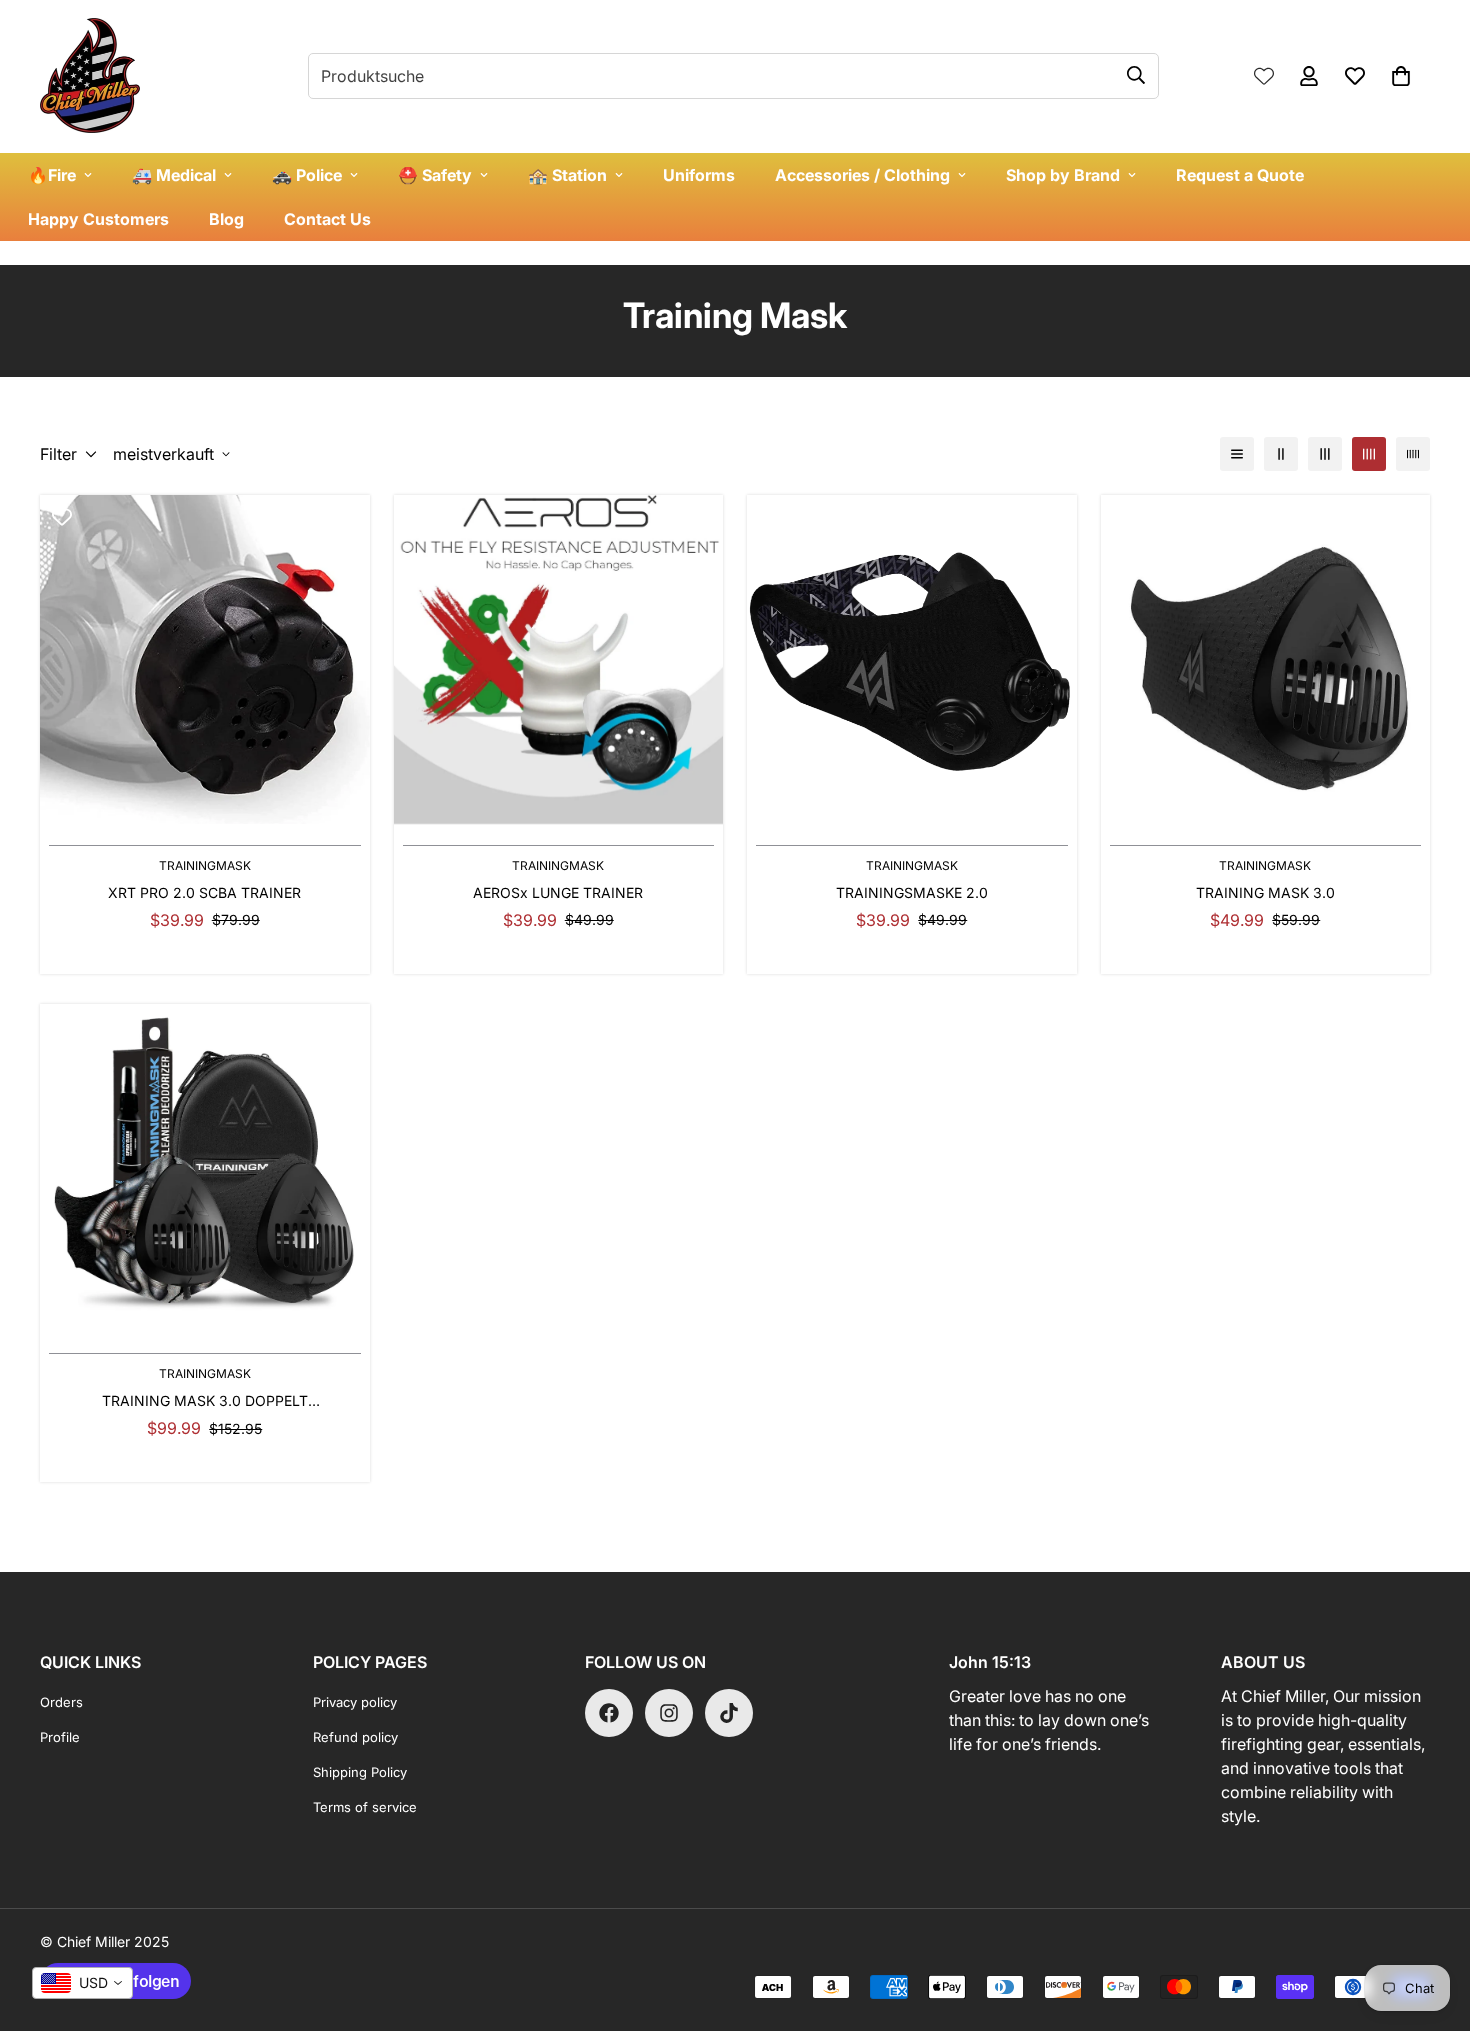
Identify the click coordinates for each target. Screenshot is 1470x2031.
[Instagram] (669, 1713)
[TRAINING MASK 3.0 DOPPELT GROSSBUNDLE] (205, 1168)
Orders (61, 1702)
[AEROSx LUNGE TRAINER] (559, 659)
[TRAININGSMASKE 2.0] (912, 659)
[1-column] (1237, 454)
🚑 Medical (174, 175)
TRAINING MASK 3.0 (1265, 892)
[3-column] (1325, 454)
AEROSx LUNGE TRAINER (558, 892)
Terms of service (365, 1807)
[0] (1401, 76)
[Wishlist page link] (1264, 76)
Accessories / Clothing (862, 175)
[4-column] (1369, 454)
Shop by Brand (1063, 175)
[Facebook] (609, 1713)
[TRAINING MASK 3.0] (1266, 659)
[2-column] (1281, 454)
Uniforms (699, 175)
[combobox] (82, 1983)
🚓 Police (307, 175)
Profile (60, 1737)
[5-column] (1413, 454)
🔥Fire (52, 175)
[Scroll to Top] (1431, 1922)
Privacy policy (355, 1702)
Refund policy (355, 1737)
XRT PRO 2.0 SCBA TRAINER (204, 892)
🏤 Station (567, 175)
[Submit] (1136, 75)
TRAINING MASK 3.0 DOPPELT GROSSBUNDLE (205, 1401)
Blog (226, 219)
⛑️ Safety (435, 175)
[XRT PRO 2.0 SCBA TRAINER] (205, 659)
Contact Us (327, 219)
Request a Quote (1240, 175)
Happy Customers (98, 219)
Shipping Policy (360, 1772)
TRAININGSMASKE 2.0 (912, 892)
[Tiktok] (729, 1713)
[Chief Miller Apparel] (90, 76)
